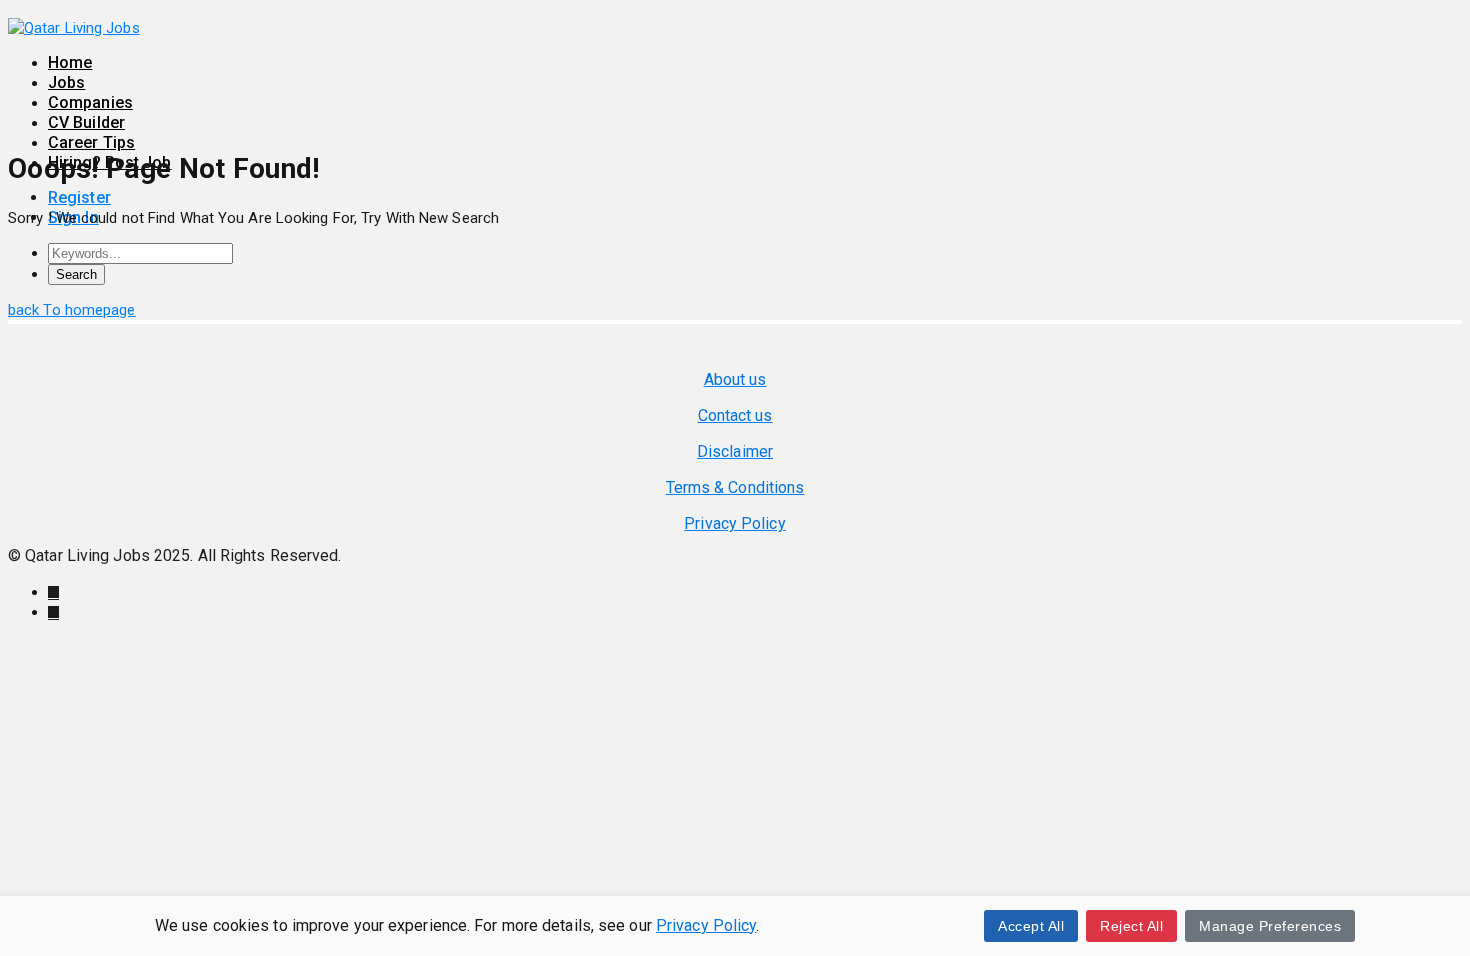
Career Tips (91, 142)
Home (70, 62)
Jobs (66, 82)
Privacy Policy (706, 925)
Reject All (1131, 926)
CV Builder (86, 122)
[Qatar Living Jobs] (74, 28)
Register (79, 197)
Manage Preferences (1270, 926)
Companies (90, 102)
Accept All (1031, 926)
